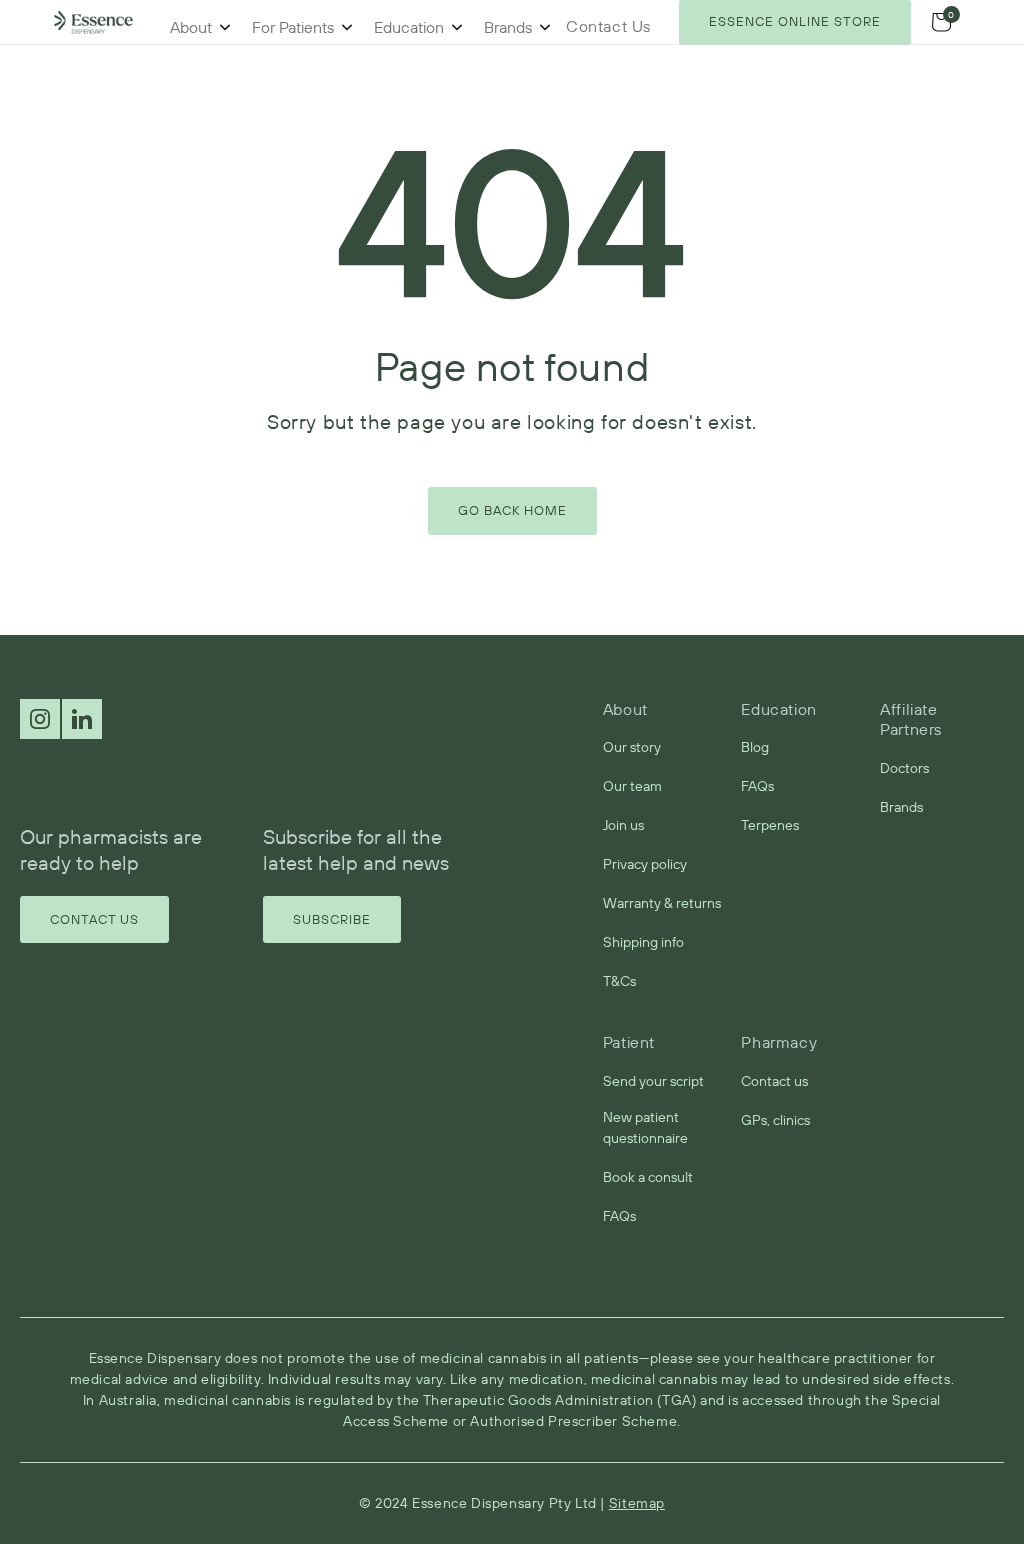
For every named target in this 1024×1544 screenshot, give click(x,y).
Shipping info (643, 942)
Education (409, 27)
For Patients (293, 27)
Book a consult (648, 1177)
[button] (941, 22)
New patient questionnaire (645, 1127)
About (191, 27)
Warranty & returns (662, 903)
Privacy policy (645, 864)
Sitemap (637, 1503)
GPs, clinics (775, 1120)
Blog (755, 747)
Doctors (904, 768)
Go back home (512, 510)
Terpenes (770, 825)
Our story (632, 747)
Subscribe (332, 919)
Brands (508, 27)
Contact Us (94, 919)
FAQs (757, 786)
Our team (632, 786)
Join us (623, 825)
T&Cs (619, 981)
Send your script (653, 1081)
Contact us (774, 1081)
